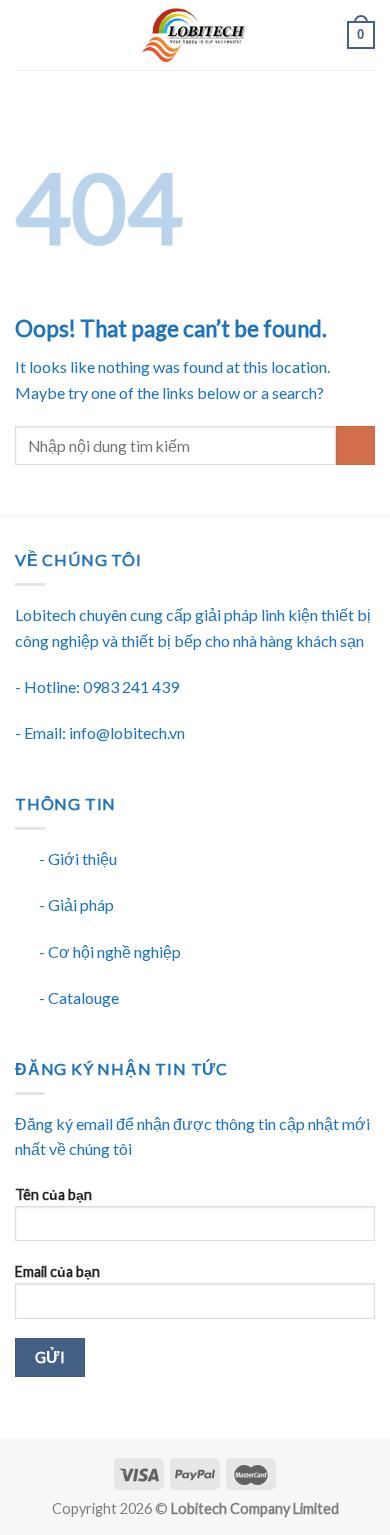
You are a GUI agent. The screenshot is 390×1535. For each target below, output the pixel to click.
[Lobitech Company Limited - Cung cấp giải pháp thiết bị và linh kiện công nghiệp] (193, 35)
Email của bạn (57, 1271)
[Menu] (27, 34)
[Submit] (355, 445)
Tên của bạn (53, 1194)
